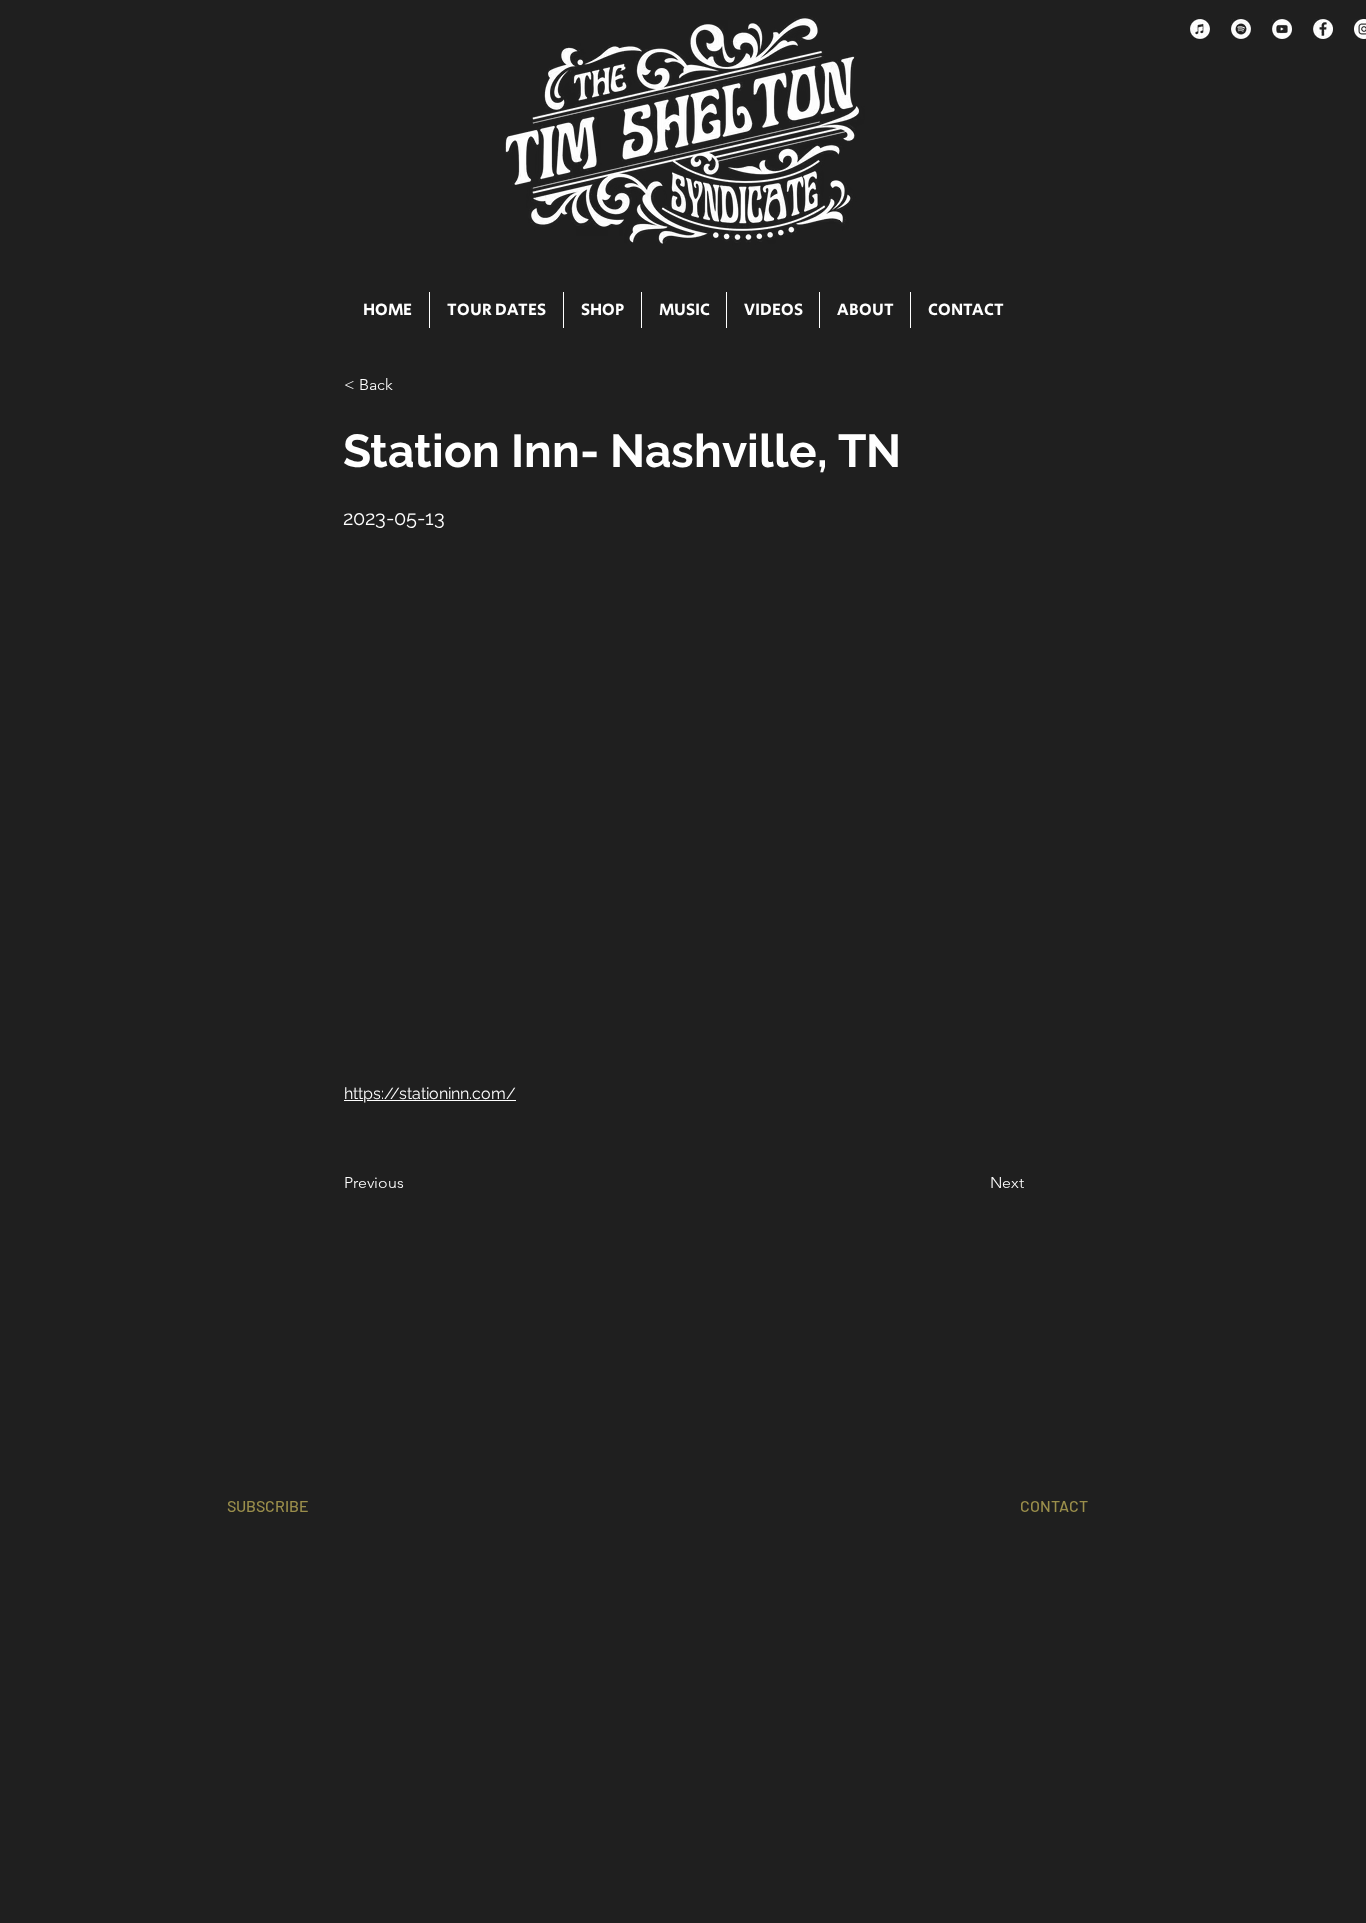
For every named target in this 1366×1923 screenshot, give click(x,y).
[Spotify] (1241, 29)
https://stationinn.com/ (430, 1093)
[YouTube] (1282, 29)
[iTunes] (1200, 29)
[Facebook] (1323, 29)
